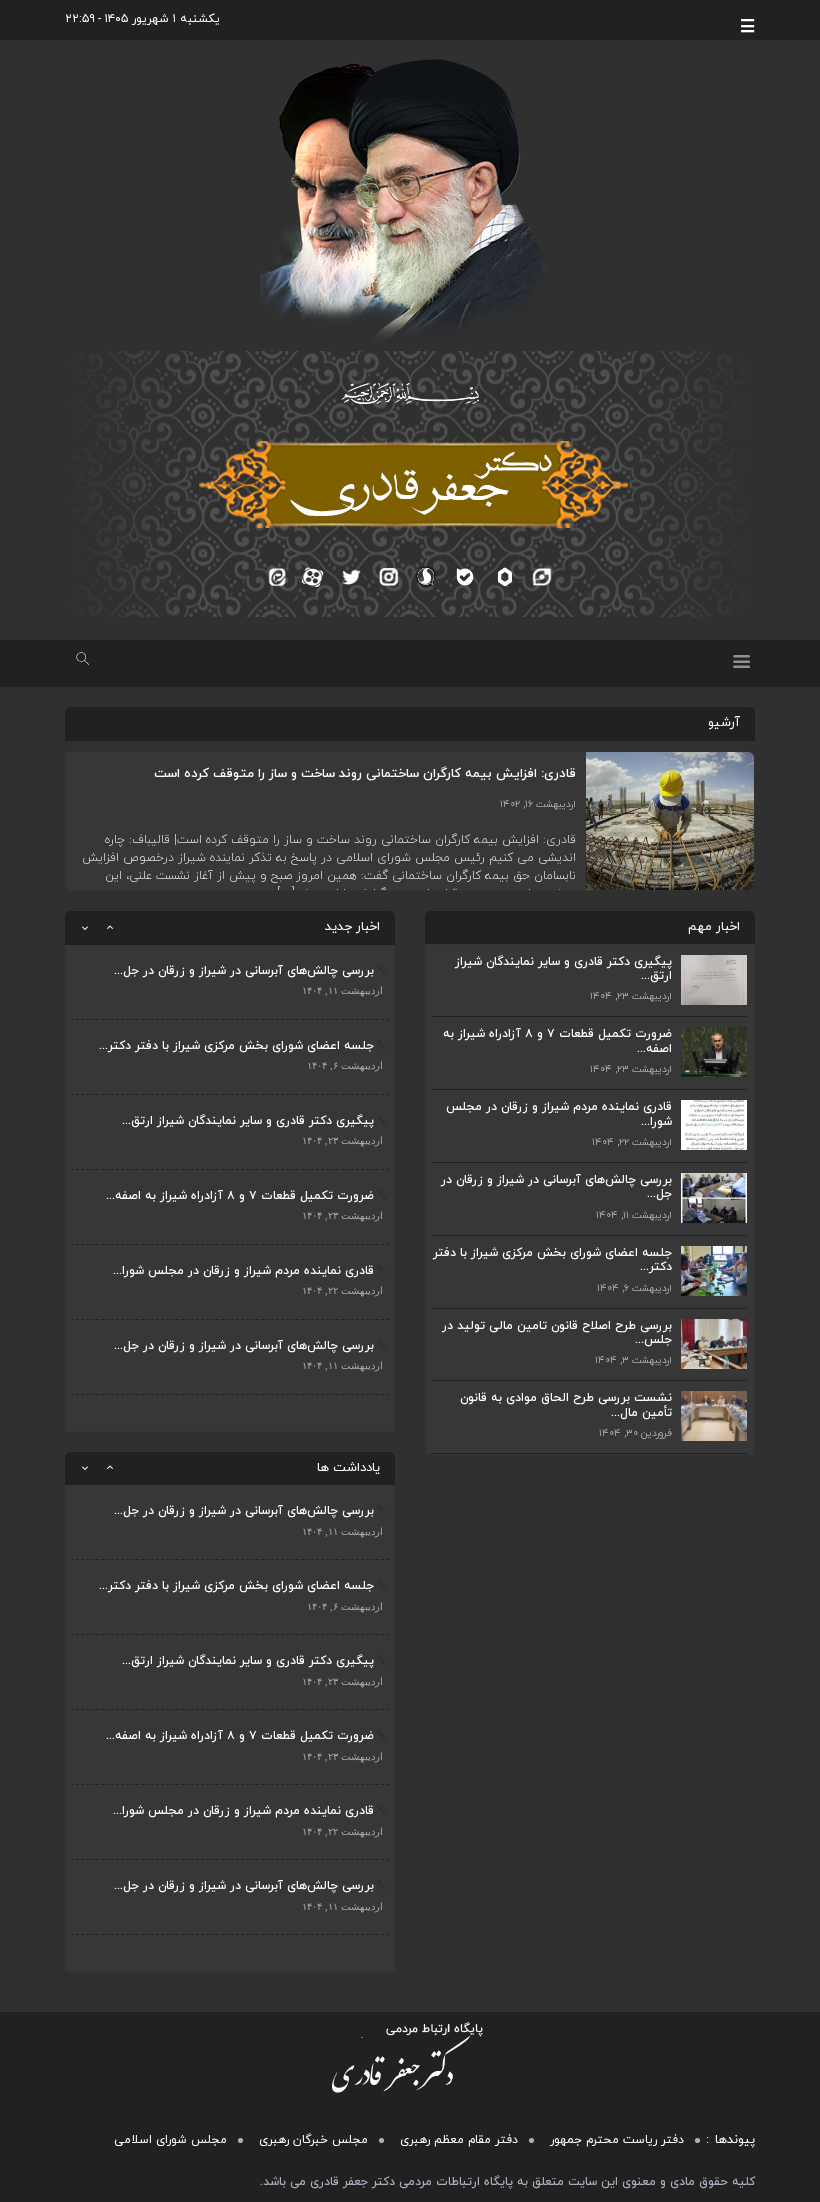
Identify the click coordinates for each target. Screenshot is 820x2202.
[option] (230, 982)
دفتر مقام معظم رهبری (459, 2140)
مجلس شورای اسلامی (170, 2140)
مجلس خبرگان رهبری (313, 2140)
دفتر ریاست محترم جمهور (617, 2140)
